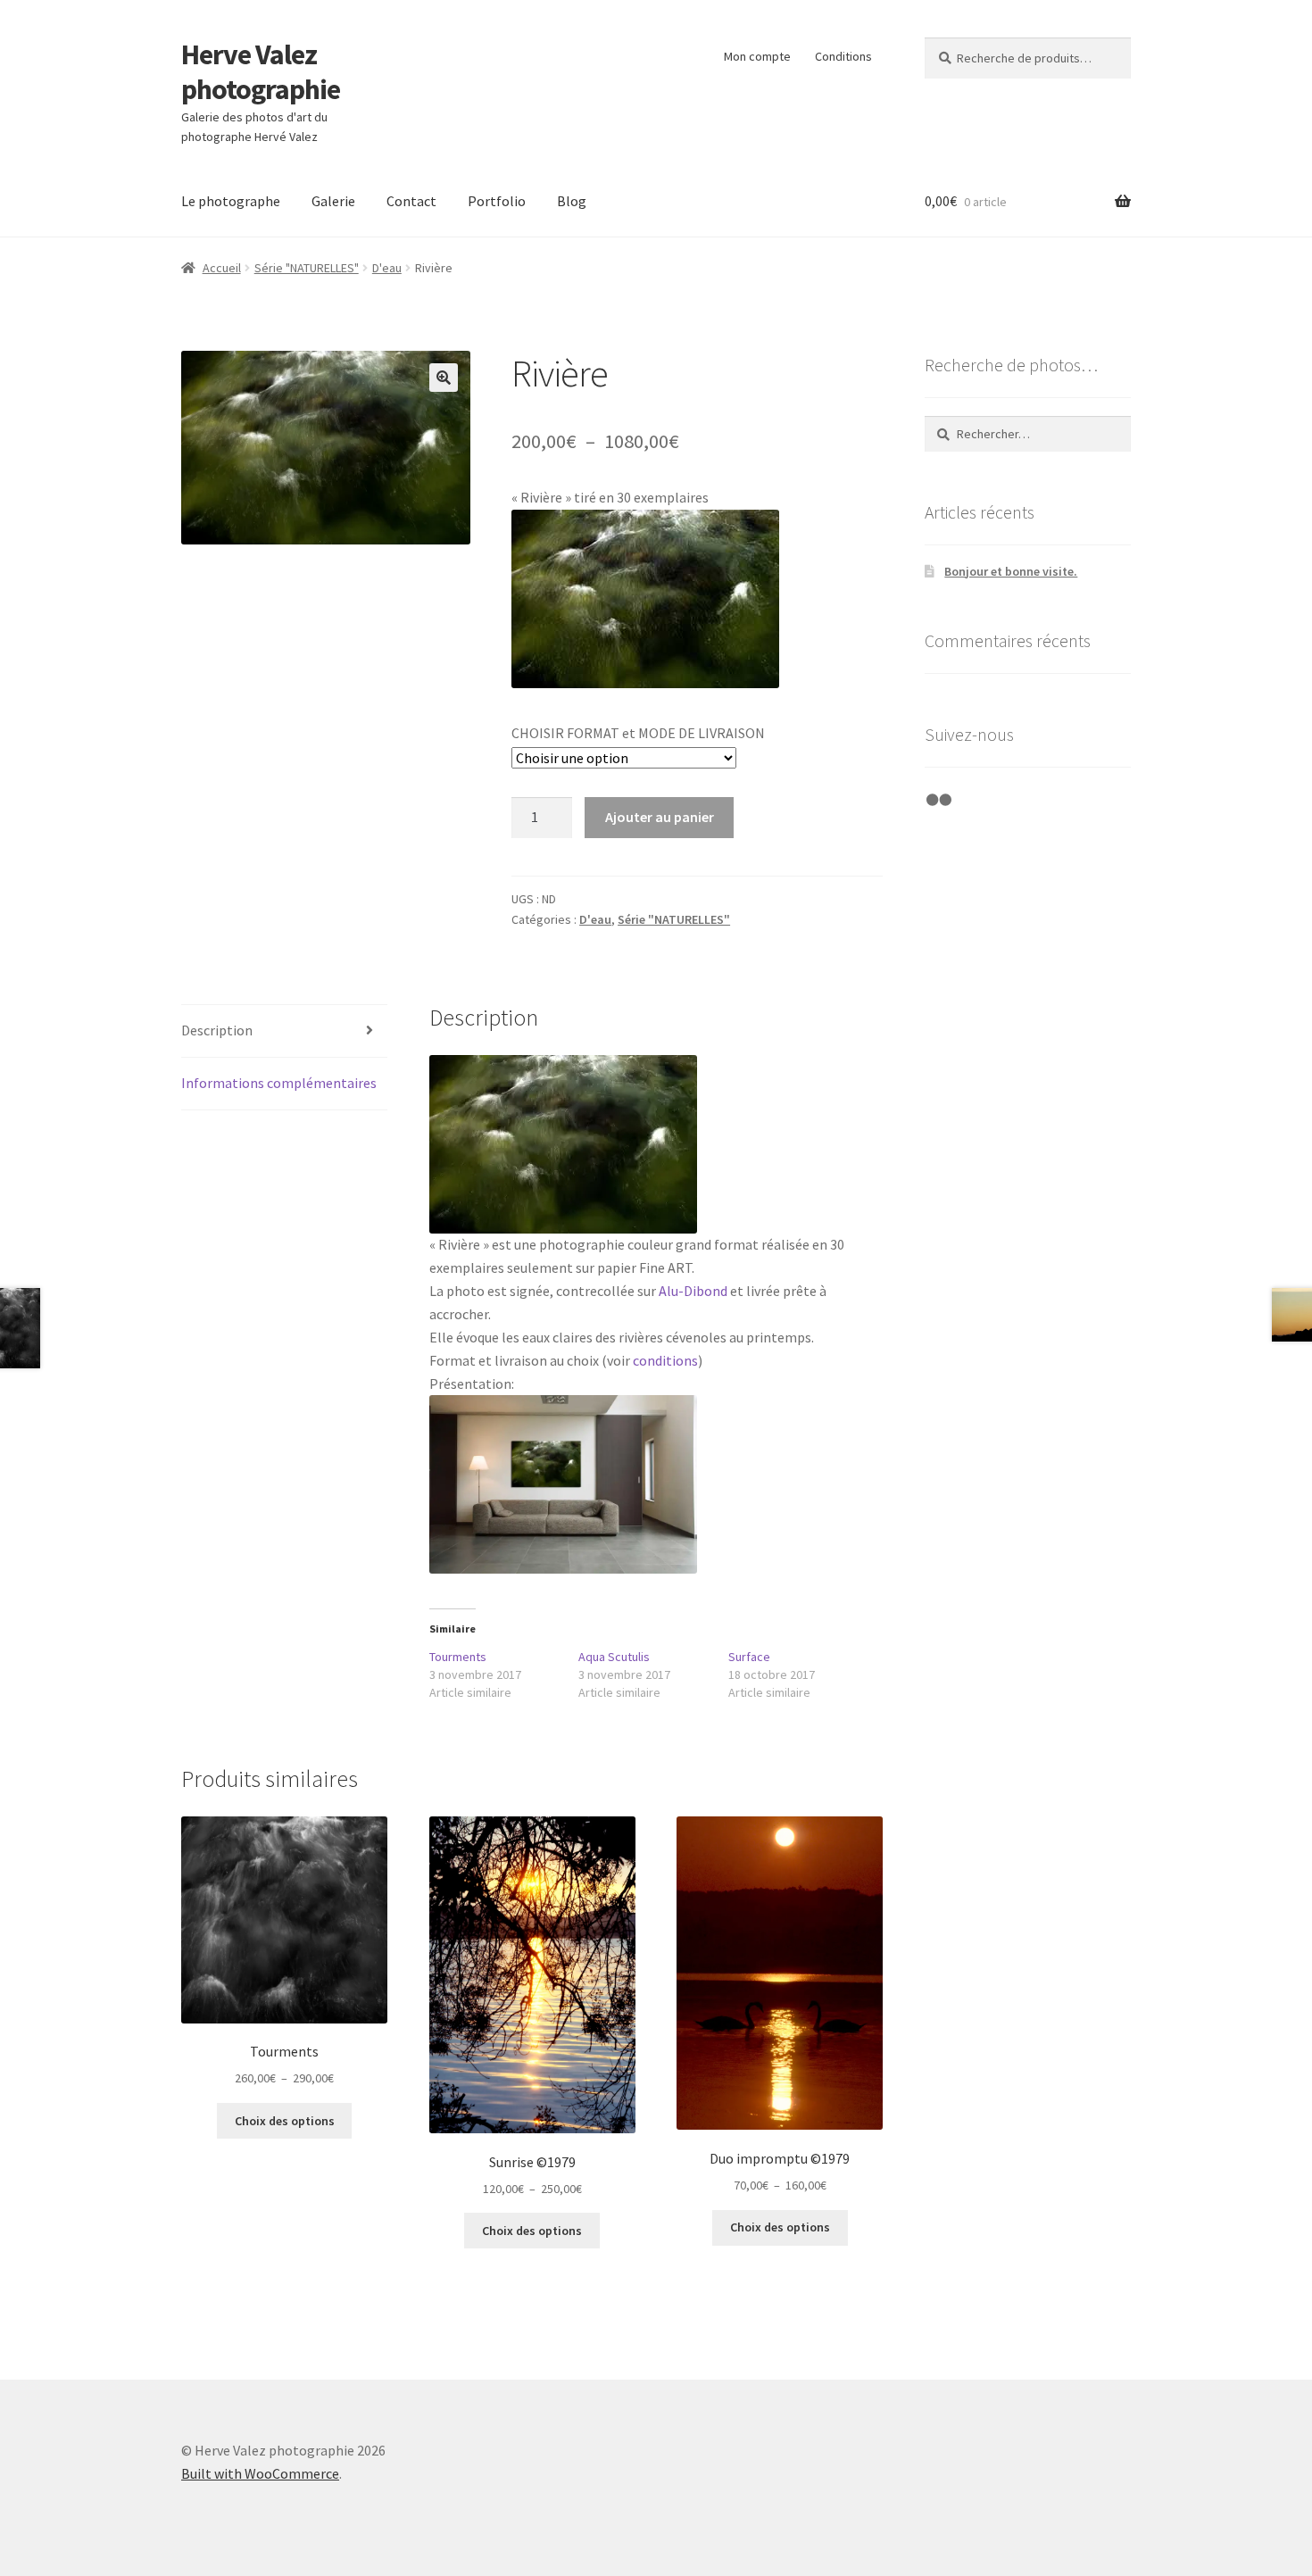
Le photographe (231, 201)
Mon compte (757, 56)
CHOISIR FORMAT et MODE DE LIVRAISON (638, 733)
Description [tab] (217, 1030)
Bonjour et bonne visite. (1011, 571)
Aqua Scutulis (614, 1657)
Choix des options (285, 2121)
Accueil (222, 268)
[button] (444, 378)
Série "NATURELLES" (307, 268)
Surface (749, 1657)
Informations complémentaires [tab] (279, 1083)
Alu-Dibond (693, 1291)
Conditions (843, 56)
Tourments (458, 1657)
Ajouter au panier (660, 817)
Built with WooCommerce (260, 2473)
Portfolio (497, 201)
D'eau (387, 268)
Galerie (333, 201)
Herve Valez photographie (261, 72)
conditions (665, 1360)
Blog (572, 201)
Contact (411, 201)
